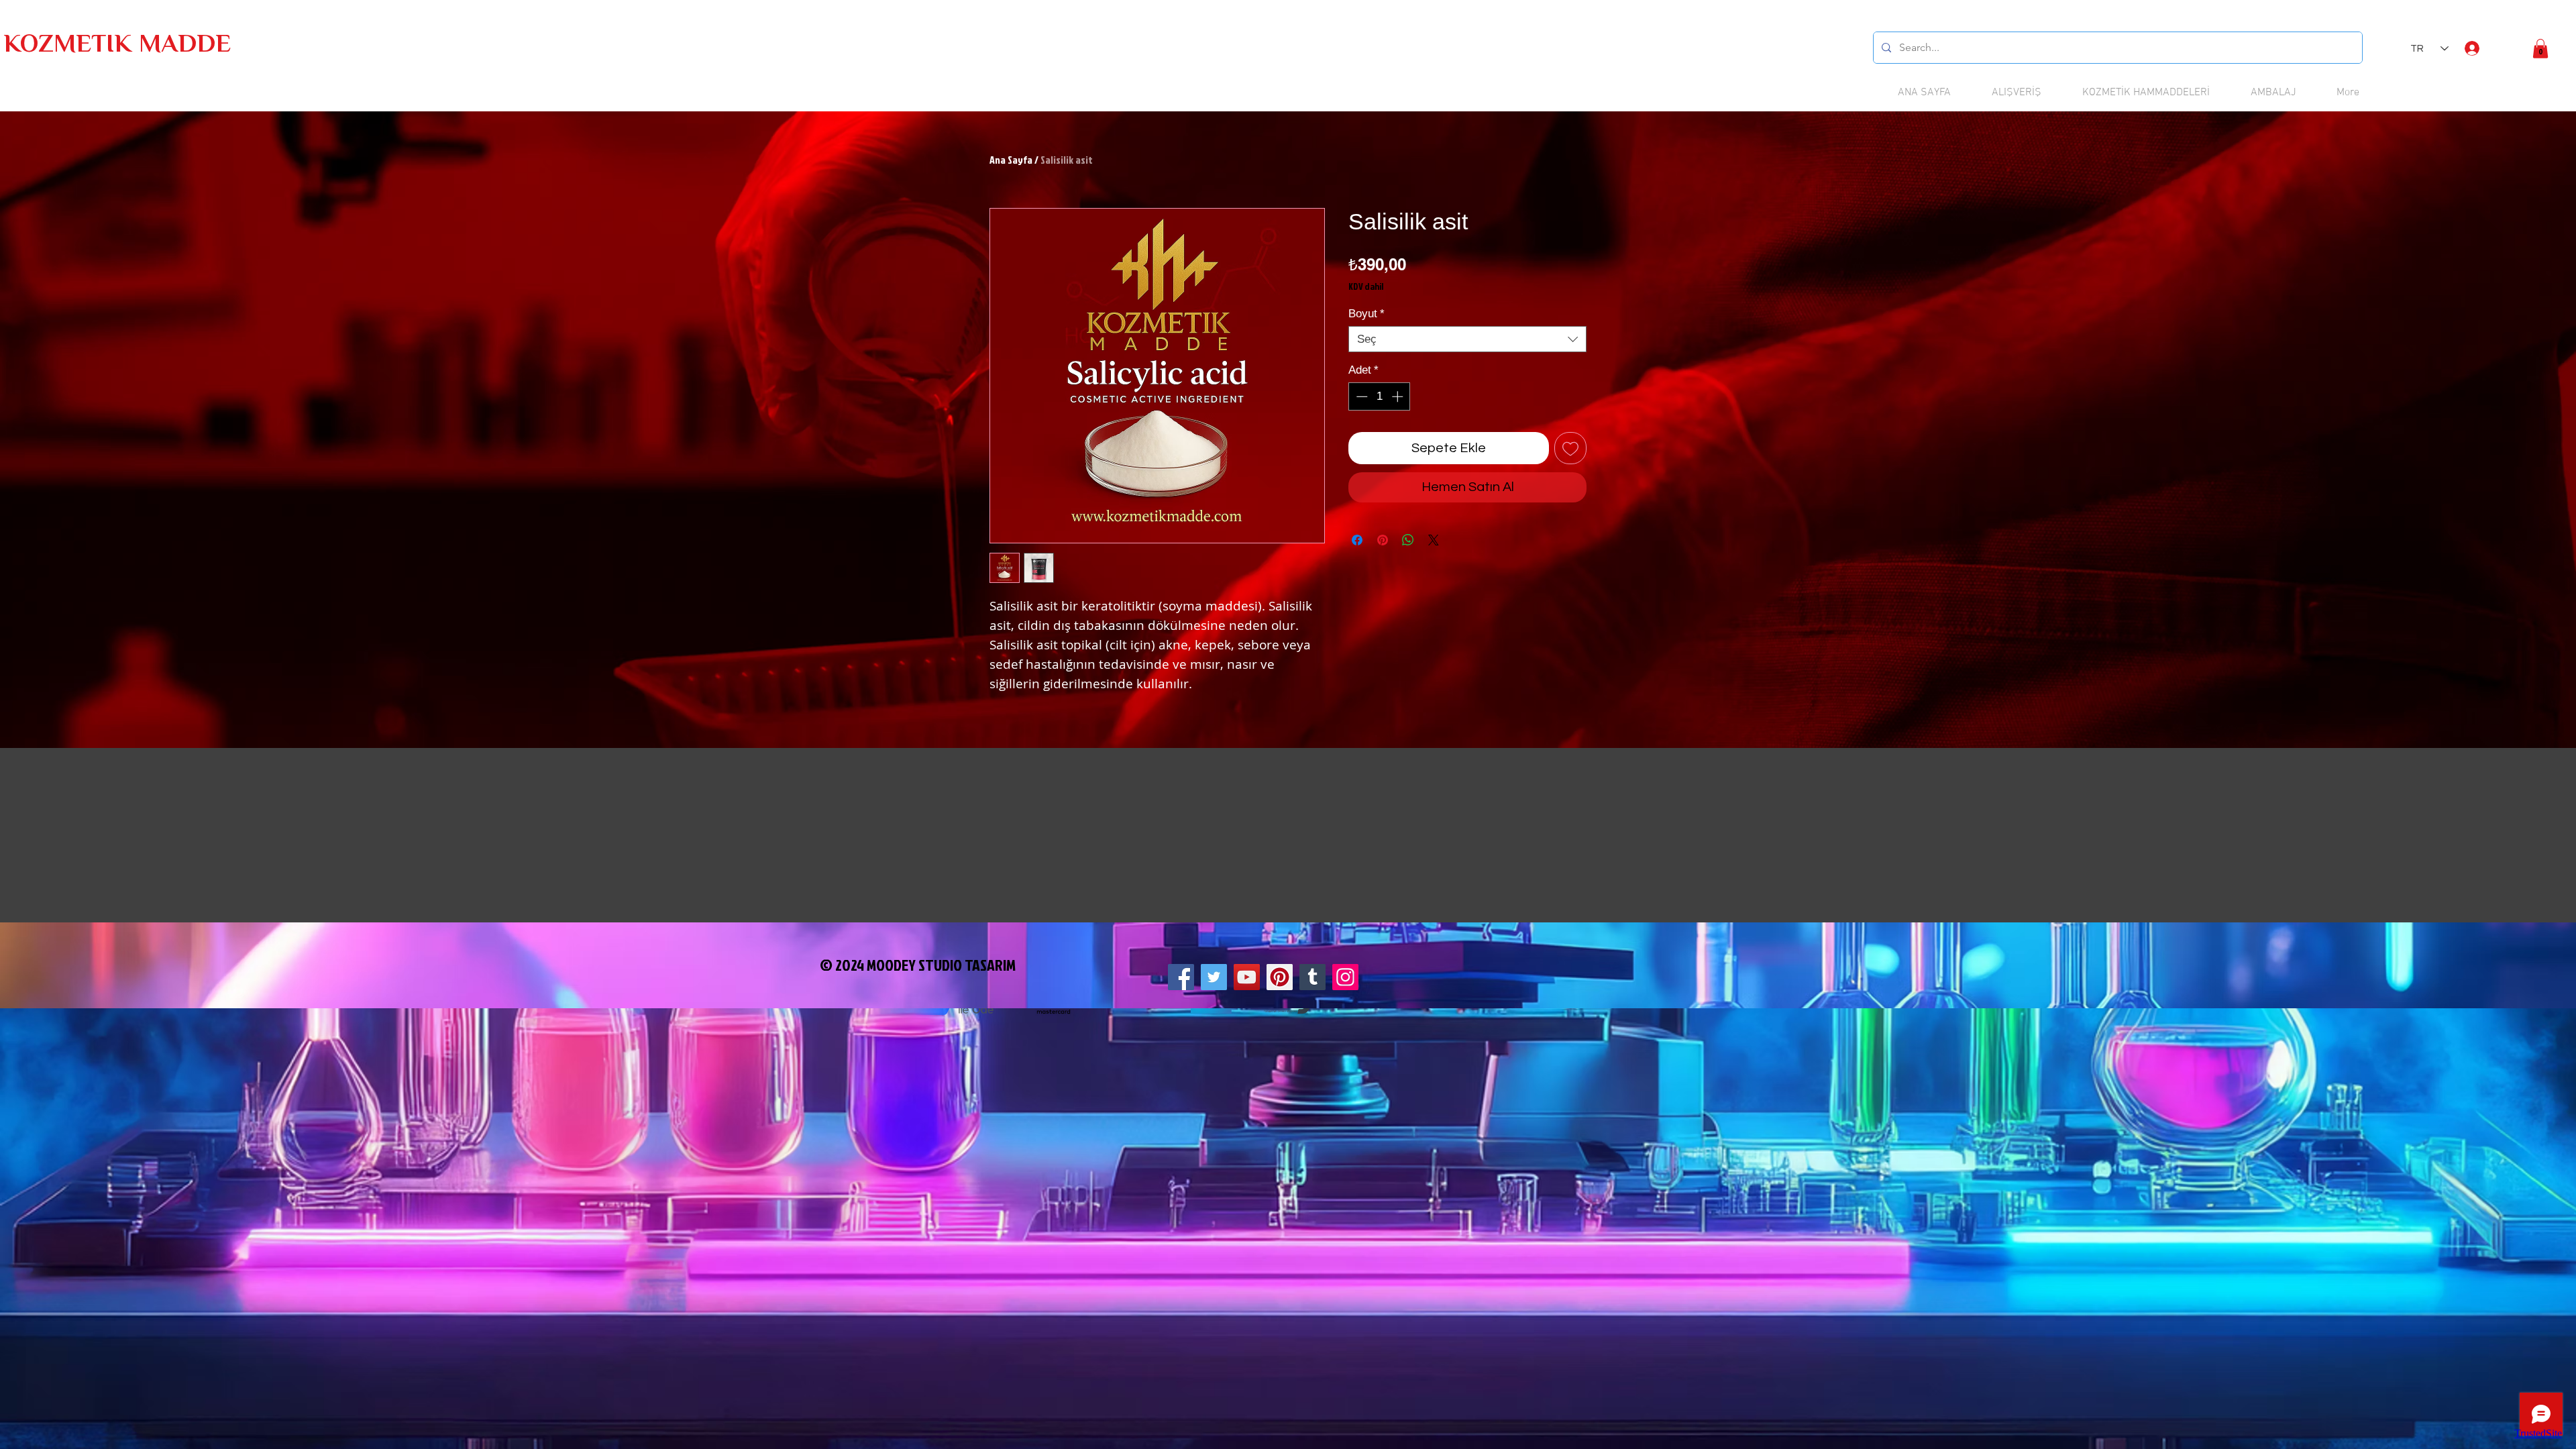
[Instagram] (1345, 977)
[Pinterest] (1280, 977)
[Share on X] (1434, 540)
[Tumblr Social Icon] (1312, 977)
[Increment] (1399, 396)
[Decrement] (1360, 396)
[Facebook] (1181, 977)
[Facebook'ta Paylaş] (1357, 540)
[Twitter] (1214, 977)
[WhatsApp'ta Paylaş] (1408, 540)
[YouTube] (1247, 977)
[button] (2540, 49)
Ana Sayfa (1011, 160)
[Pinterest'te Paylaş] (1383, 540)
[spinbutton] (1380, 396)
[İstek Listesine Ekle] (1570, 448)
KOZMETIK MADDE (117, 46)
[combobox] (1467, 339)
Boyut (1366, 314)
